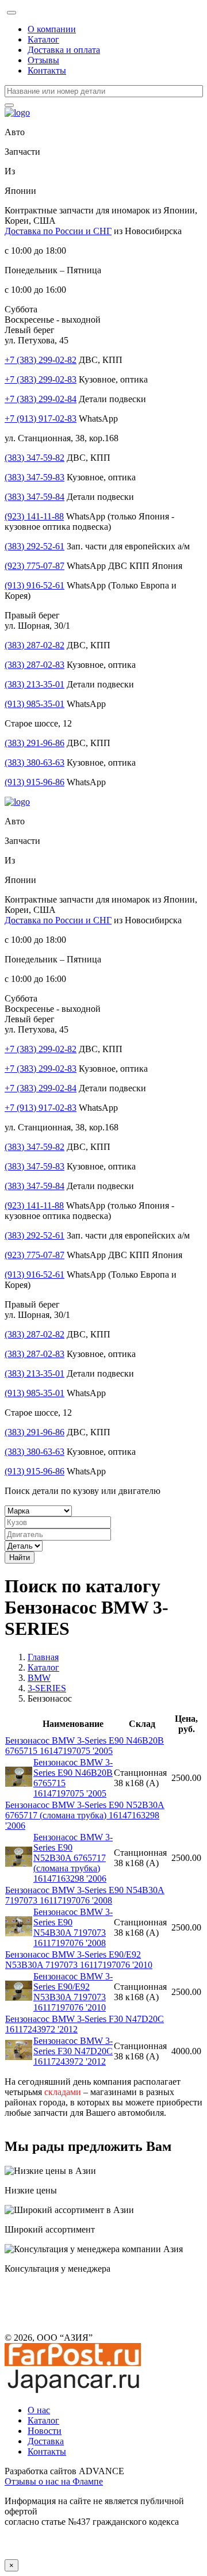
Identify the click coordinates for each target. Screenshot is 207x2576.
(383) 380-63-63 (34, 763)
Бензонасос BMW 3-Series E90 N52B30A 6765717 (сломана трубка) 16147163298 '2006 (85, 1815)
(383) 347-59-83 (34, 477)
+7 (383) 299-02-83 (41, 379)
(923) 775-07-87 (34, 566)
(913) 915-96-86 (34, 782)
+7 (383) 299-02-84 (41, 399)
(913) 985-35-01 (34, 704)
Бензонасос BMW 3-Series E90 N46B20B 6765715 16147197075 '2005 (85, 1746)
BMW (39, 1678)
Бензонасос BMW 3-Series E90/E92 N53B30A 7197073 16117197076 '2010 (79, 1960)
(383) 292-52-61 (34, 546)
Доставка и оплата (64, 50)
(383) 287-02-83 (34, 665)
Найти (20, 1558)
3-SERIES (47, 1688)
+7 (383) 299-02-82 (41, 360)
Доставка (46, 2441)
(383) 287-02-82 (34, 645)
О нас (39, 2410)
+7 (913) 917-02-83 (41, 418)
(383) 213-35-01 (34, 684)
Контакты (47, 70)
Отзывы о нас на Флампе (54, 2481)
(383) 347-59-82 (34, 458)
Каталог (43, 39)
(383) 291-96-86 (34, 743)
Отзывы (43, 60)
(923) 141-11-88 (34, 516)
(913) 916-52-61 (34, 585)
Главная (43, 1657)
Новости (45, 2431)
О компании (52, 29)
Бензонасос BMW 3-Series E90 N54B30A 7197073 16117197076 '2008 (85, 1895)
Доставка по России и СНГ (58, 231)
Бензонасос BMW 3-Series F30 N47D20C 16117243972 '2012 (73, 2051)
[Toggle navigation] (11, 13)
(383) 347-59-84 (34, 497)
